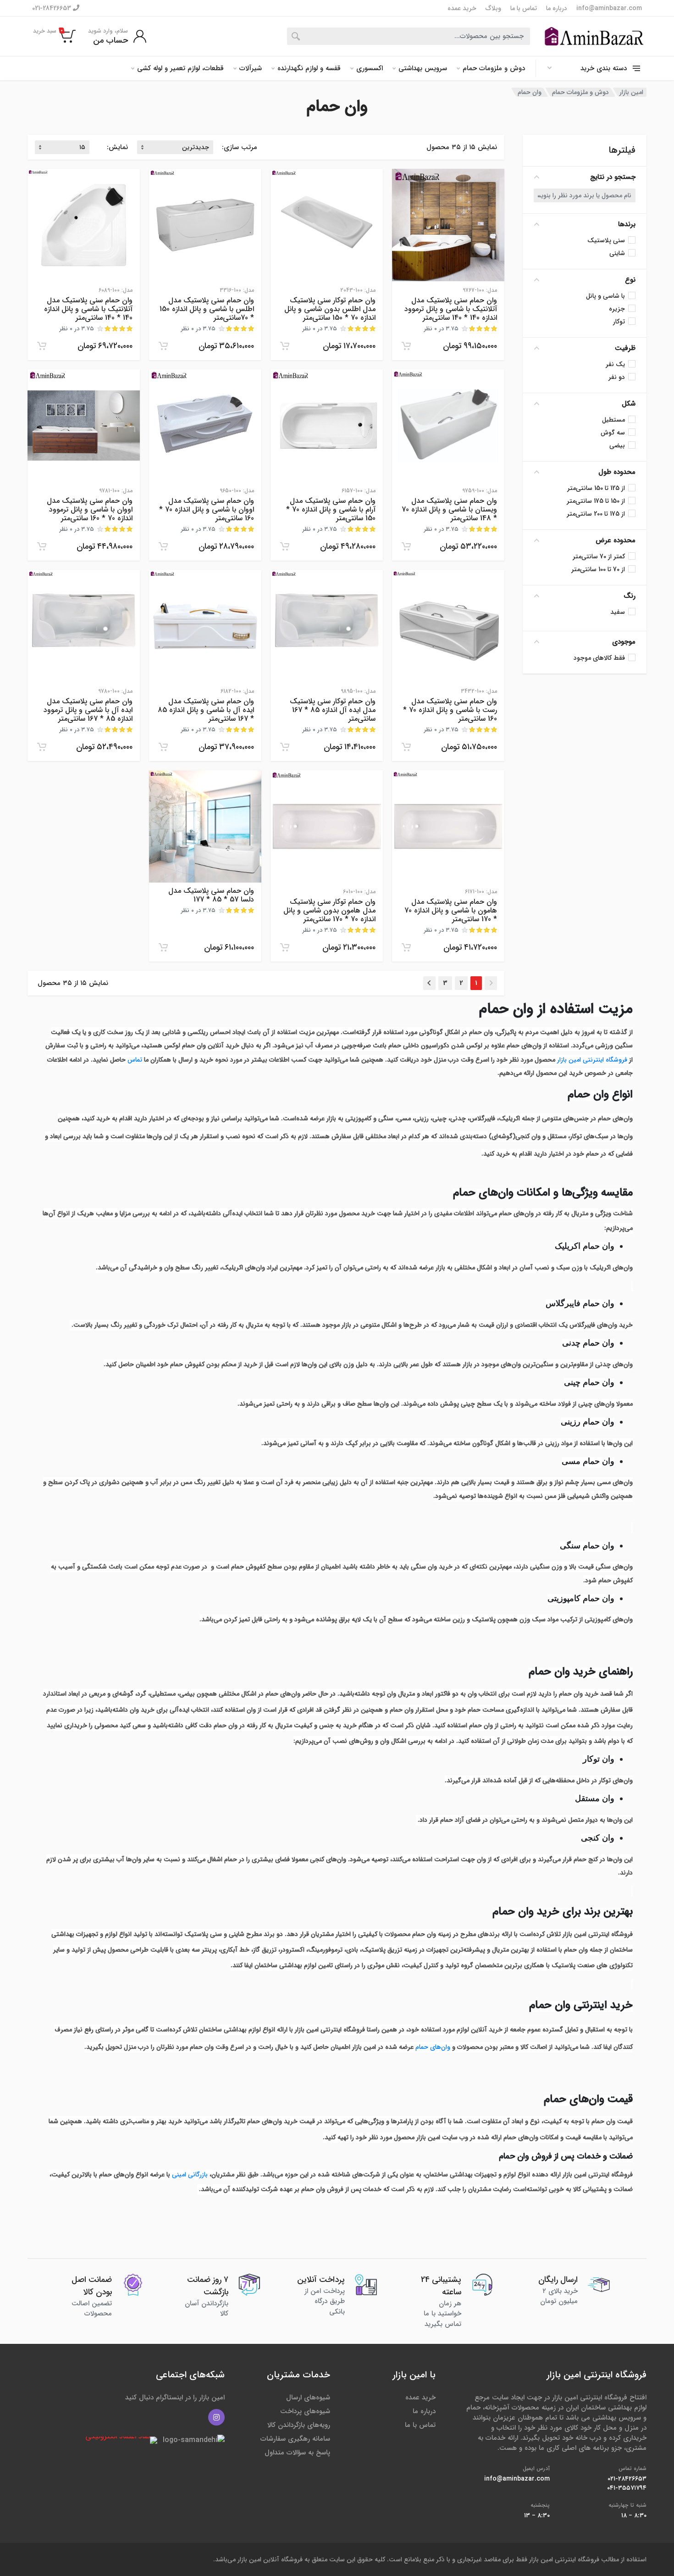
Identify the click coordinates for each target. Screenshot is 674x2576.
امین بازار (631, 92)
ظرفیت (625, 348)
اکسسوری (370, 68)
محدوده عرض (616, 540)
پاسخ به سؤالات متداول (297, 2453)
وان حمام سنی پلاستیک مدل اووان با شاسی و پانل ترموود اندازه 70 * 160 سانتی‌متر (90, 509)
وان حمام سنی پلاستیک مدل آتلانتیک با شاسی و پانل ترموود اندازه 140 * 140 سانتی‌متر (451, 309)
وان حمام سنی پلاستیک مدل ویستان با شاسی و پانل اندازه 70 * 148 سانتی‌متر (449, 509)
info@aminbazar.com (609, 8)
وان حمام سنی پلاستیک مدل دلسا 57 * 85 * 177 (211, 895)
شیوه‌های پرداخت (305, 2411)
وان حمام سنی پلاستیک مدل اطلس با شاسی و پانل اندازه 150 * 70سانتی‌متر (207, 309)
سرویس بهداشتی (423, 68)
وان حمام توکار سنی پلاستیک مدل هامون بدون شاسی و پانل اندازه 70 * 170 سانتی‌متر (329, 910)
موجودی (624, 642)
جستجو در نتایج (613, 177)
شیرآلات (251, 68)
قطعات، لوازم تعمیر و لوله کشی (180, 68)
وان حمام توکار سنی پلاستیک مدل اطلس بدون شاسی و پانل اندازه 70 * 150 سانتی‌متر (330, 309)
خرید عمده (462, 8)
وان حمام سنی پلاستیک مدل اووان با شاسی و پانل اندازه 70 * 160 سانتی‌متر (207, 509)
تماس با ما (524, 8)
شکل (629, 404)
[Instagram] (216, 2417)
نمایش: (117, 147)
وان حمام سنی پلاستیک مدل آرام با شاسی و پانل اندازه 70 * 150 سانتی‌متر (331, 509)
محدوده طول (617, 472)
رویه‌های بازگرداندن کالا (299, 2425)
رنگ (630, 596)
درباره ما (557, 8)
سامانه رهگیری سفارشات (295, 2439)
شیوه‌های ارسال (308, 2398)
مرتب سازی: (240, 147)
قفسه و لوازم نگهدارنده (309, 68)
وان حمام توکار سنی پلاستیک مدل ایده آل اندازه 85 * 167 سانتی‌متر (333, 710)
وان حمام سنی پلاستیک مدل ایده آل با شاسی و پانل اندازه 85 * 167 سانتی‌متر (206, 710)
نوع (630, 280)
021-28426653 (52, 8)
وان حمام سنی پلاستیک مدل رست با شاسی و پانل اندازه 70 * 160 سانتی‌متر (450, 710)
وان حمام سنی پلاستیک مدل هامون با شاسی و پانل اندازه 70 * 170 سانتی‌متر (451, 910)
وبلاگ (493, 8)
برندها (627, 224)
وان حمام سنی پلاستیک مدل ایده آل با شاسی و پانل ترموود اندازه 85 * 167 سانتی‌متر (88, 710)
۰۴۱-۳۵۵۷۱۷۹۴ (627, 2488)
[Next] (429, 983)
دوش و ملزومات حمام (494, 68)
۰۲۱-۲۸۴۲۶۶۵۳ (627, 2479)
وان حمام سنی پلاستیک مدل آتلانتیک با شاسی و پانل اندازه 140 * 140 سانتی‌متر (88, 309)
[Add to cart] (406, 346)
